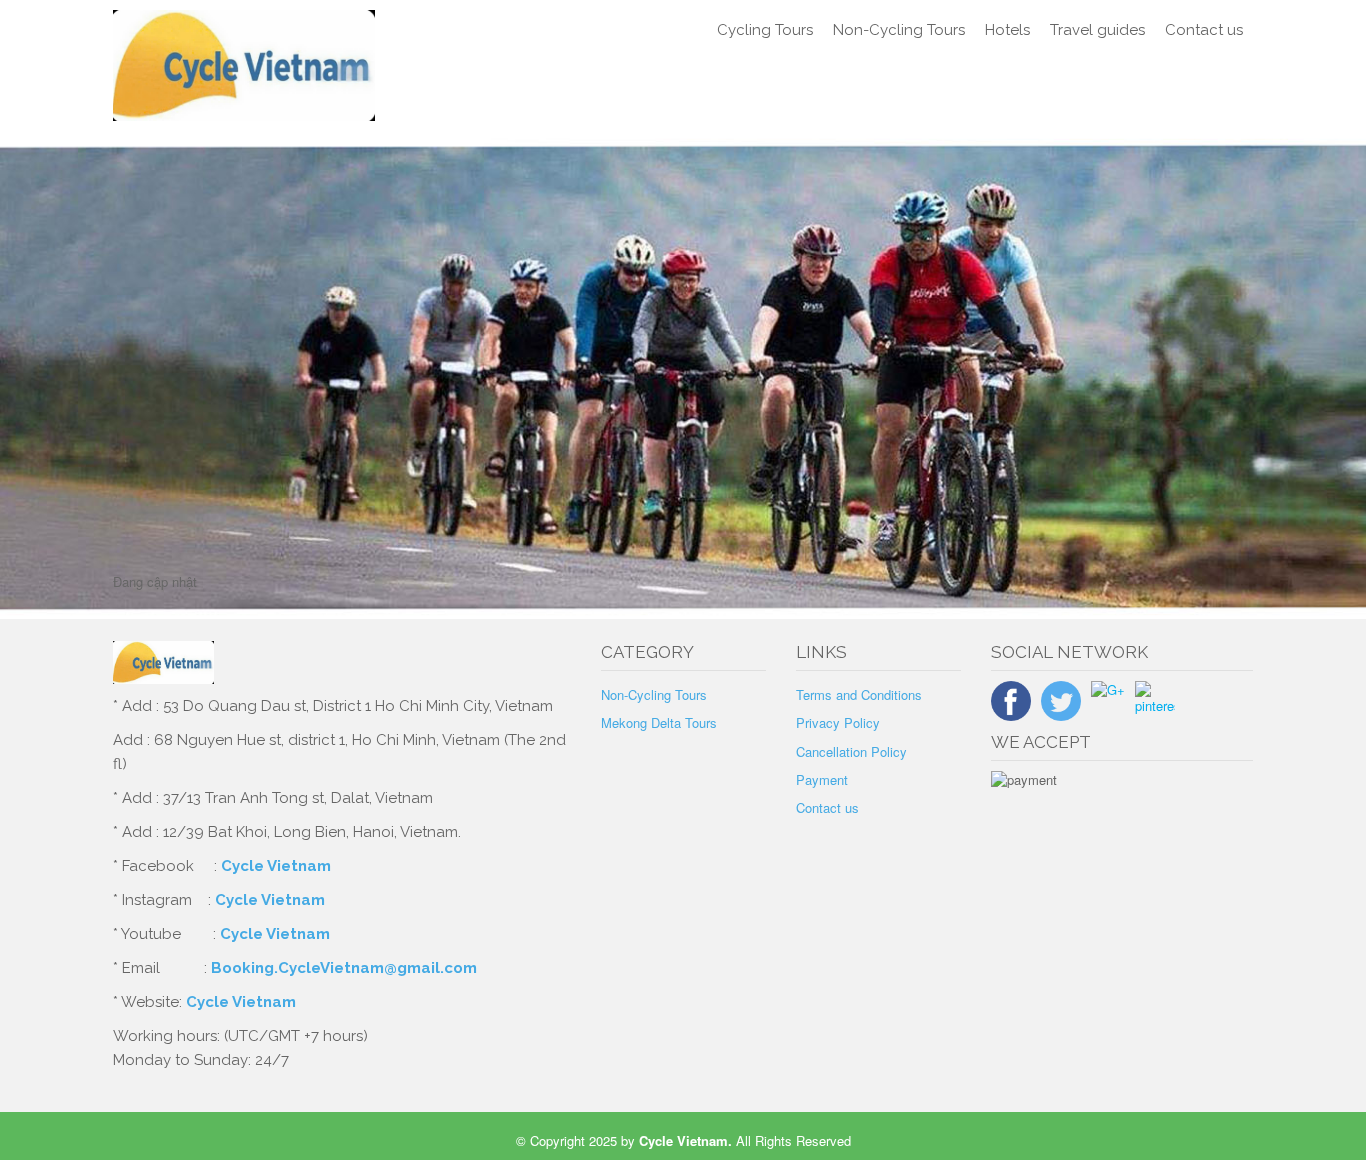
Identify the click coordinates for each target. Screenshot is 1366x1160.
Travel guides (1097, 30)
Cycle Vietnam (276, 866)
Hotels (1007, 30)
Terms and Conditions (859, 694)
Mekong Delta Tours (659, 722)
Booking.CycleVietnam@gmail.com (344, 968)
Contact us (1204, 30)
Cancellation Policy (851, 751)
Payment (822, 779)
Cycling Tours (765, 30)
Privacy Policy (838, 722)
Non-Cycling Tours (899, 30)
